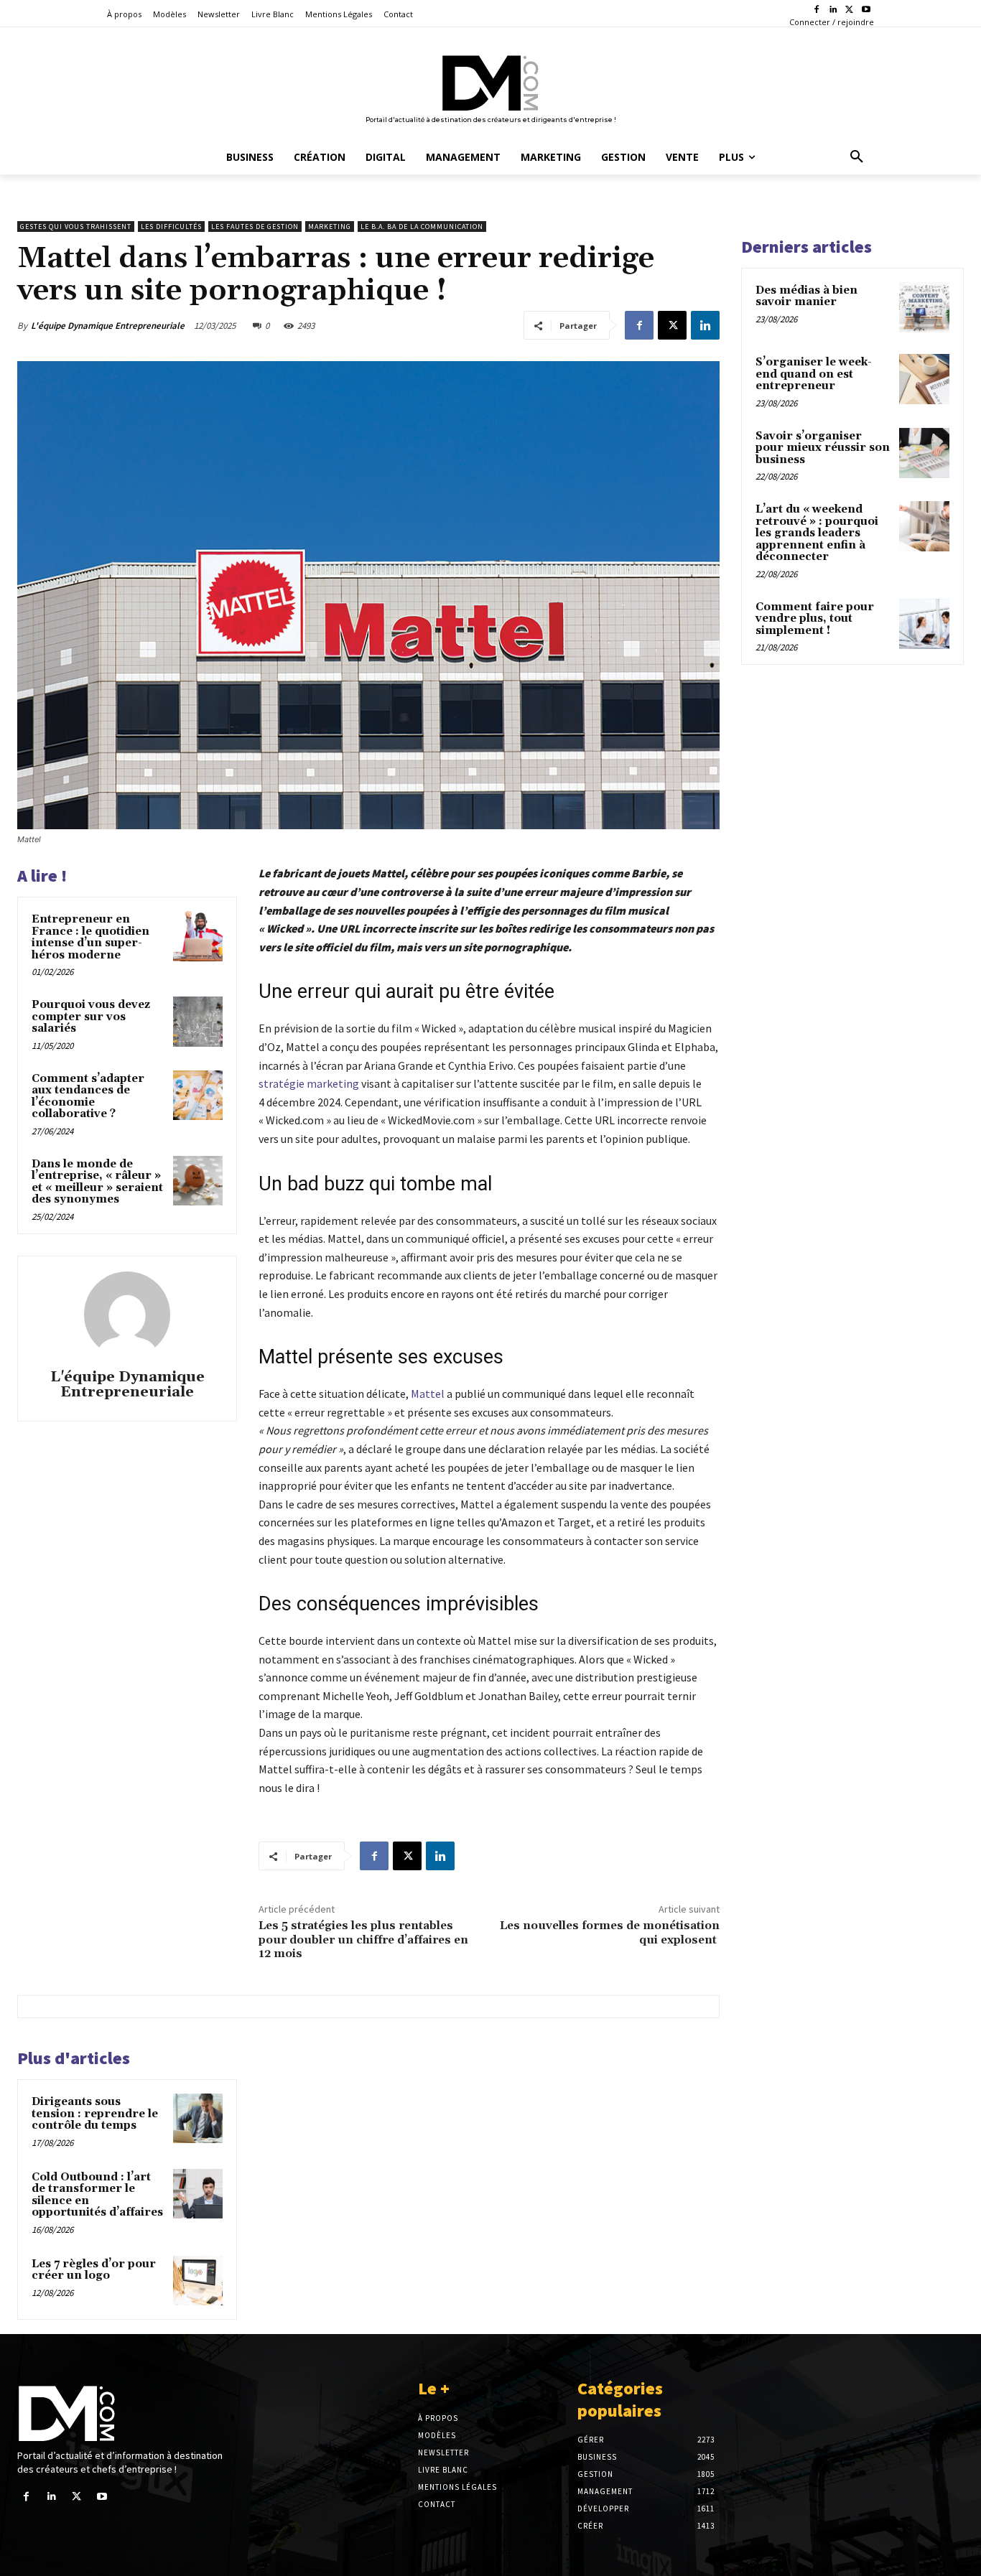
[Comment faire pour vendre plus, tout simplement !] (924, 624)
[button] (857, 157)
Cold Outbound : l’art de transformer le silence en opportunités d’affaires (97, 2195)
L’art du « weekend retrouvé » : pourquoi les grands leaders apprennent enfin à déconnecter (817, 533)
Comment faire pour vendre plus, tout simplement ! (815, 619)
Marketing (330, 227)
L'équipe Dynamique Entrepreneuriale (108, 326)
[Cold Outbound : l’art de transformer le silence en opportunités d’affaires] (198, 2194)
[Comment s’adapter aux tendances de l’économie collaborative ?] (198, 1095)
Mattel (428, 1394)
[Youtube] (866, 10)
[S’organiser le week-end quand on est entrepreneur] (924, 379)
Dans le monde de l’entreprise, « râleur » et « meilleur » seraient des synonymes (97, 1182)
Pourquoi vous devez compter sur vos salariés (91, 1017)
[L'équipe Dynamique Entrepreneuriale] (127, 1315)
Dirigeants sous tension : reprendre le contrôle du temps (95, 2114)
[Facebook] (817, 10)
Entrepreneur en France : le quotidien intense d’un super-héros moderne (90, 937)
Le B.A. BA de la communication (422, 227)
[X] (849, 10)
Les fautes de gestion (255, 227)
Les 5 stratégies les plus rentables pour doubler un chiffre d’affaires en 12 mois (363, 1939)
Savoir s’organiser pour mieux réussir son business (823, 448)
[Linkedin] (833, 10)
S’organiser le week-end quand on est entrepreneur (814, 374)
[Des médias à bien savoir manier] (924, 307)
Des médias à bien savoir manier (806, 297)
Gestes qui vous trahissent (76, 227)
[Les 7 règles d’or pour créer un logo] (198, 2281)
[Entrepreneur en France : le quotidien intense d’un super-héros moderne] (198, 936)
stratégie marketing (309, 1083)
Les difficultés (171, 227)
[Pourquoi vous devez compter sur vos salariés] (198, 1021)
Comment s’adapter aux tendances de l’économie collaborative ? (88, 1097)
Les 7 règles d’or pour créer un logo (94, 2270)
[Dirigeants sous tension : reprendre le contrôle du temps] (198, 2118)
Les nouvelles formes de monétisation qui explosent (610, 1932)
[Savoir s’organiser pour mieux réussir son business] (924, 453)
